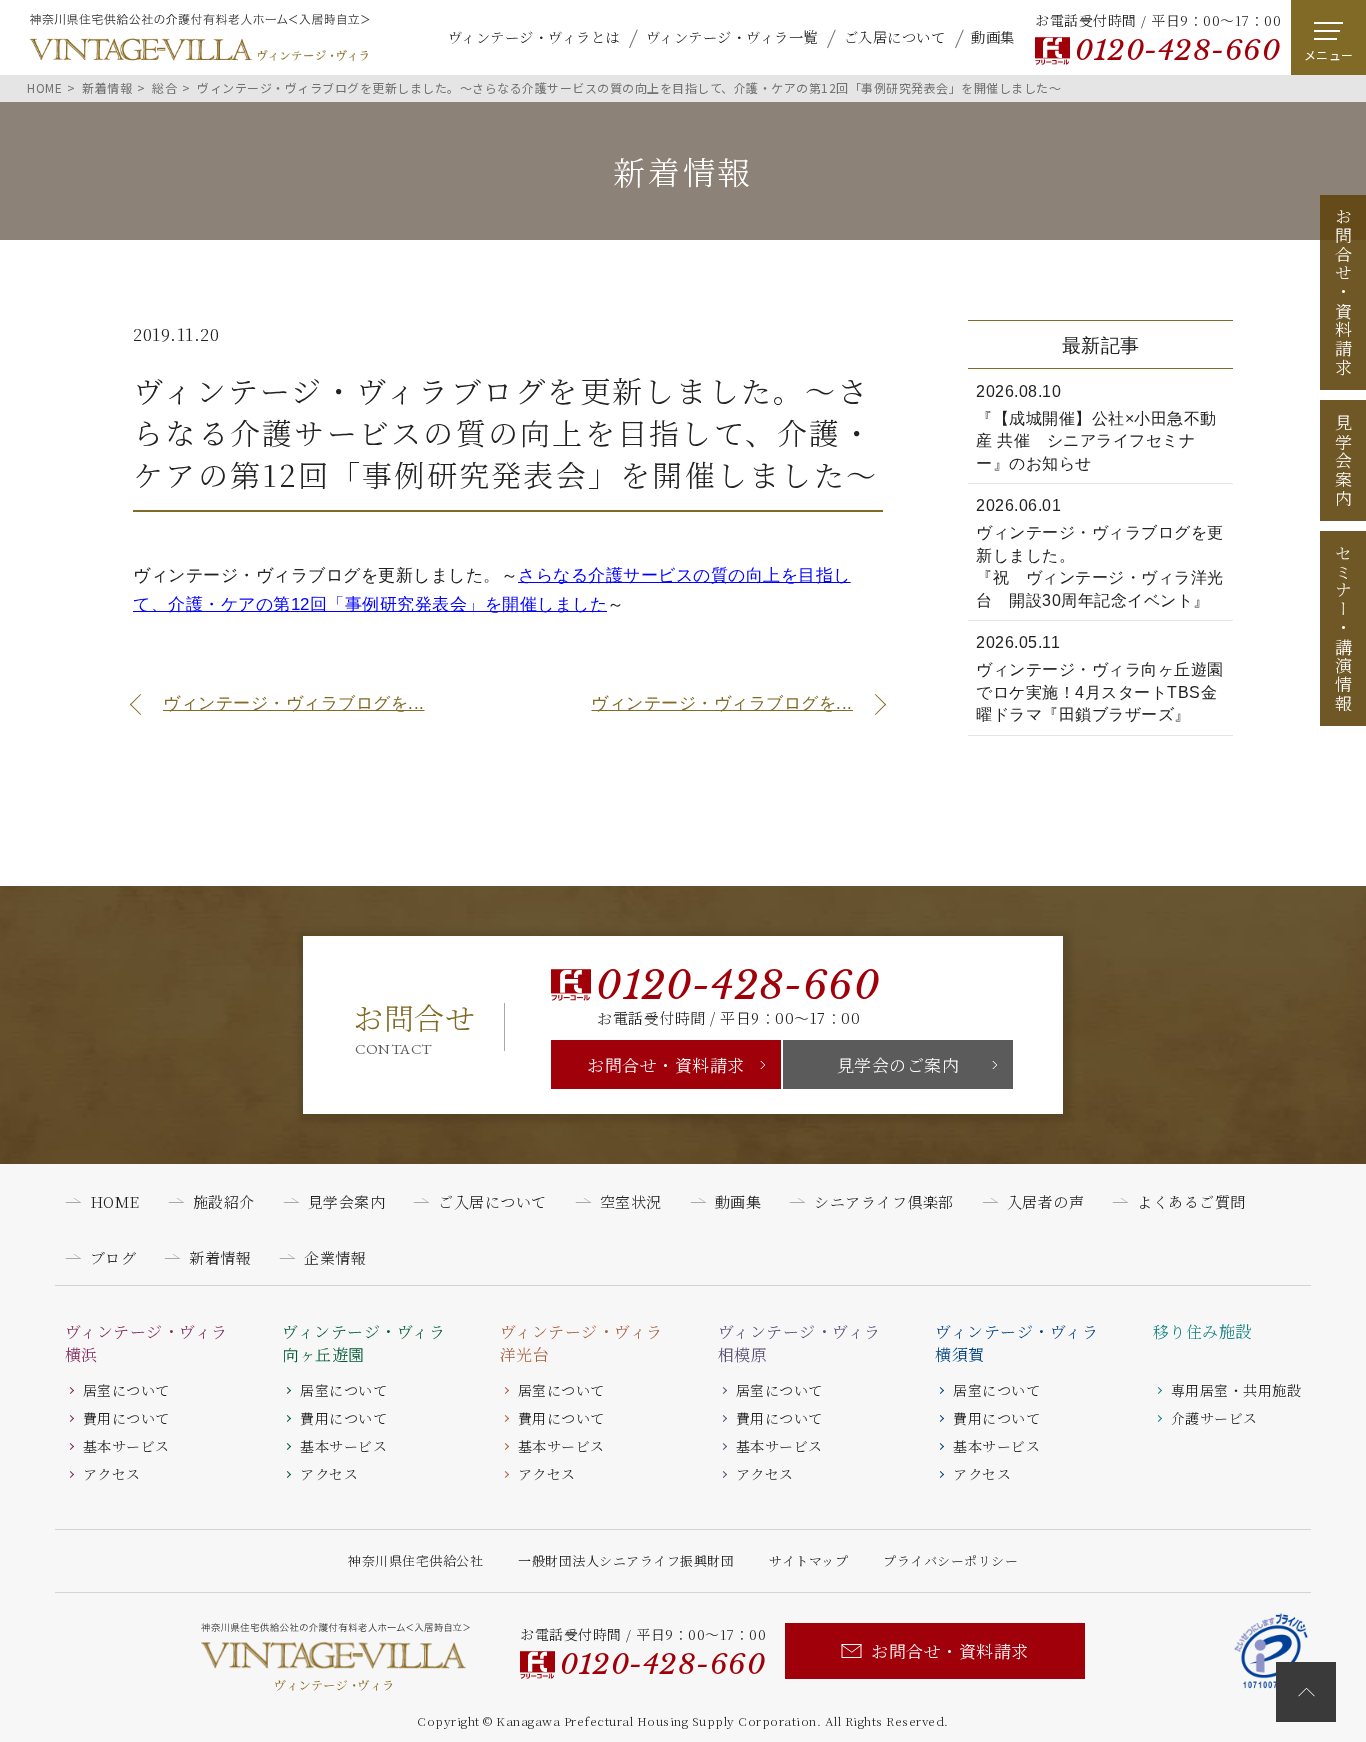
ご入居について (895, 36)
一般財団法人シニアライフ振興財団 (626, 1560)
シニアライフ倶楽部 (884, 1201)
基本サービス (126, 1446)
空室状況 (631, 1201)
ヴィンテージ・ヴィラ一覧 (732, 36)
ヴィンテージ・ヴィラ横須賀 (1016, 1343)
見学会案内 (1343, 461)
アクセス (112, 1474)
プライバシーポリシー (950, 1560)
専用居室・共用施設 (1236, 1390)
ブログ (113, 1257)
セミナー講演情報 (1343, 628)
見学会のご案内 (898, 1064)
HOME (115, 1201)
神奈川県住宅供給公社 (415, 1560)
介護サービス (1214, 1418)
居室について (126, 1390)
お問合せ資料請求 (1343, 292)
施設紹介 (224, 1201)
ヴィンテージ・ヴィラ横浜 (146, 1343)
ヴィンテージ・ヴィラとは (534, 36)
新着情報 (220, 1257)
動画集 (993, 36)
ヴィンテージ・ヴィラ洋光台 (581, 1343)
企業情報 (335, 1257)
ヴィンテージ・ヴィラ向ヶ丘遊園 (363, 1343)
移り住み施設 (1202, 1332)
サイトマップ (808, 1560)
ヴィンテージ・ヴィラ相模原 (799, 1343)
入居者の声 (1046, 1201)
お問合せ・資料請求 (666, 1064)
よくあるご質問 (1191, 1201)
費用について (126, 1418)
